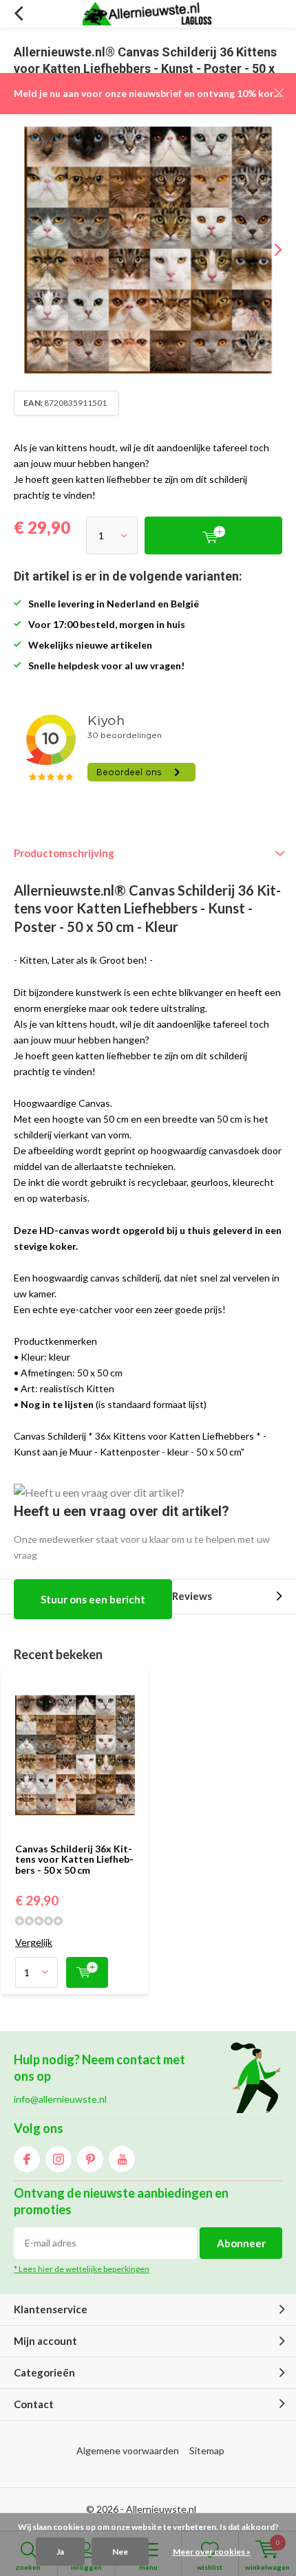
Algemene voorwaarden (128, 2450)
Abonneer (241, 2243)
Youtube (122, 2159)
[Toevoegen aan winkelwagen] (87, 1972)
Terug (18, 14)
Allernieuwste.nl (161, 2509)
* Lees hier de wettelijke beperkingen (82, 2269)
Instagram (59, 2159)
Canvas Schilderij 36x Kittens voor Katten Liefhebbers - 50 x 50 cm (74, 1859)
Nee (120, 2552)
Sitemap (207, 2450)
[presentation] (268, 250)
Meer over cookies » (212, 2552)
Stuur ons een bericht (93, 1599)
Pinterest (90, 2159)
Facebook (27, 2159)
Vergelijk (34, 1942)
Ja (60, 2552)
